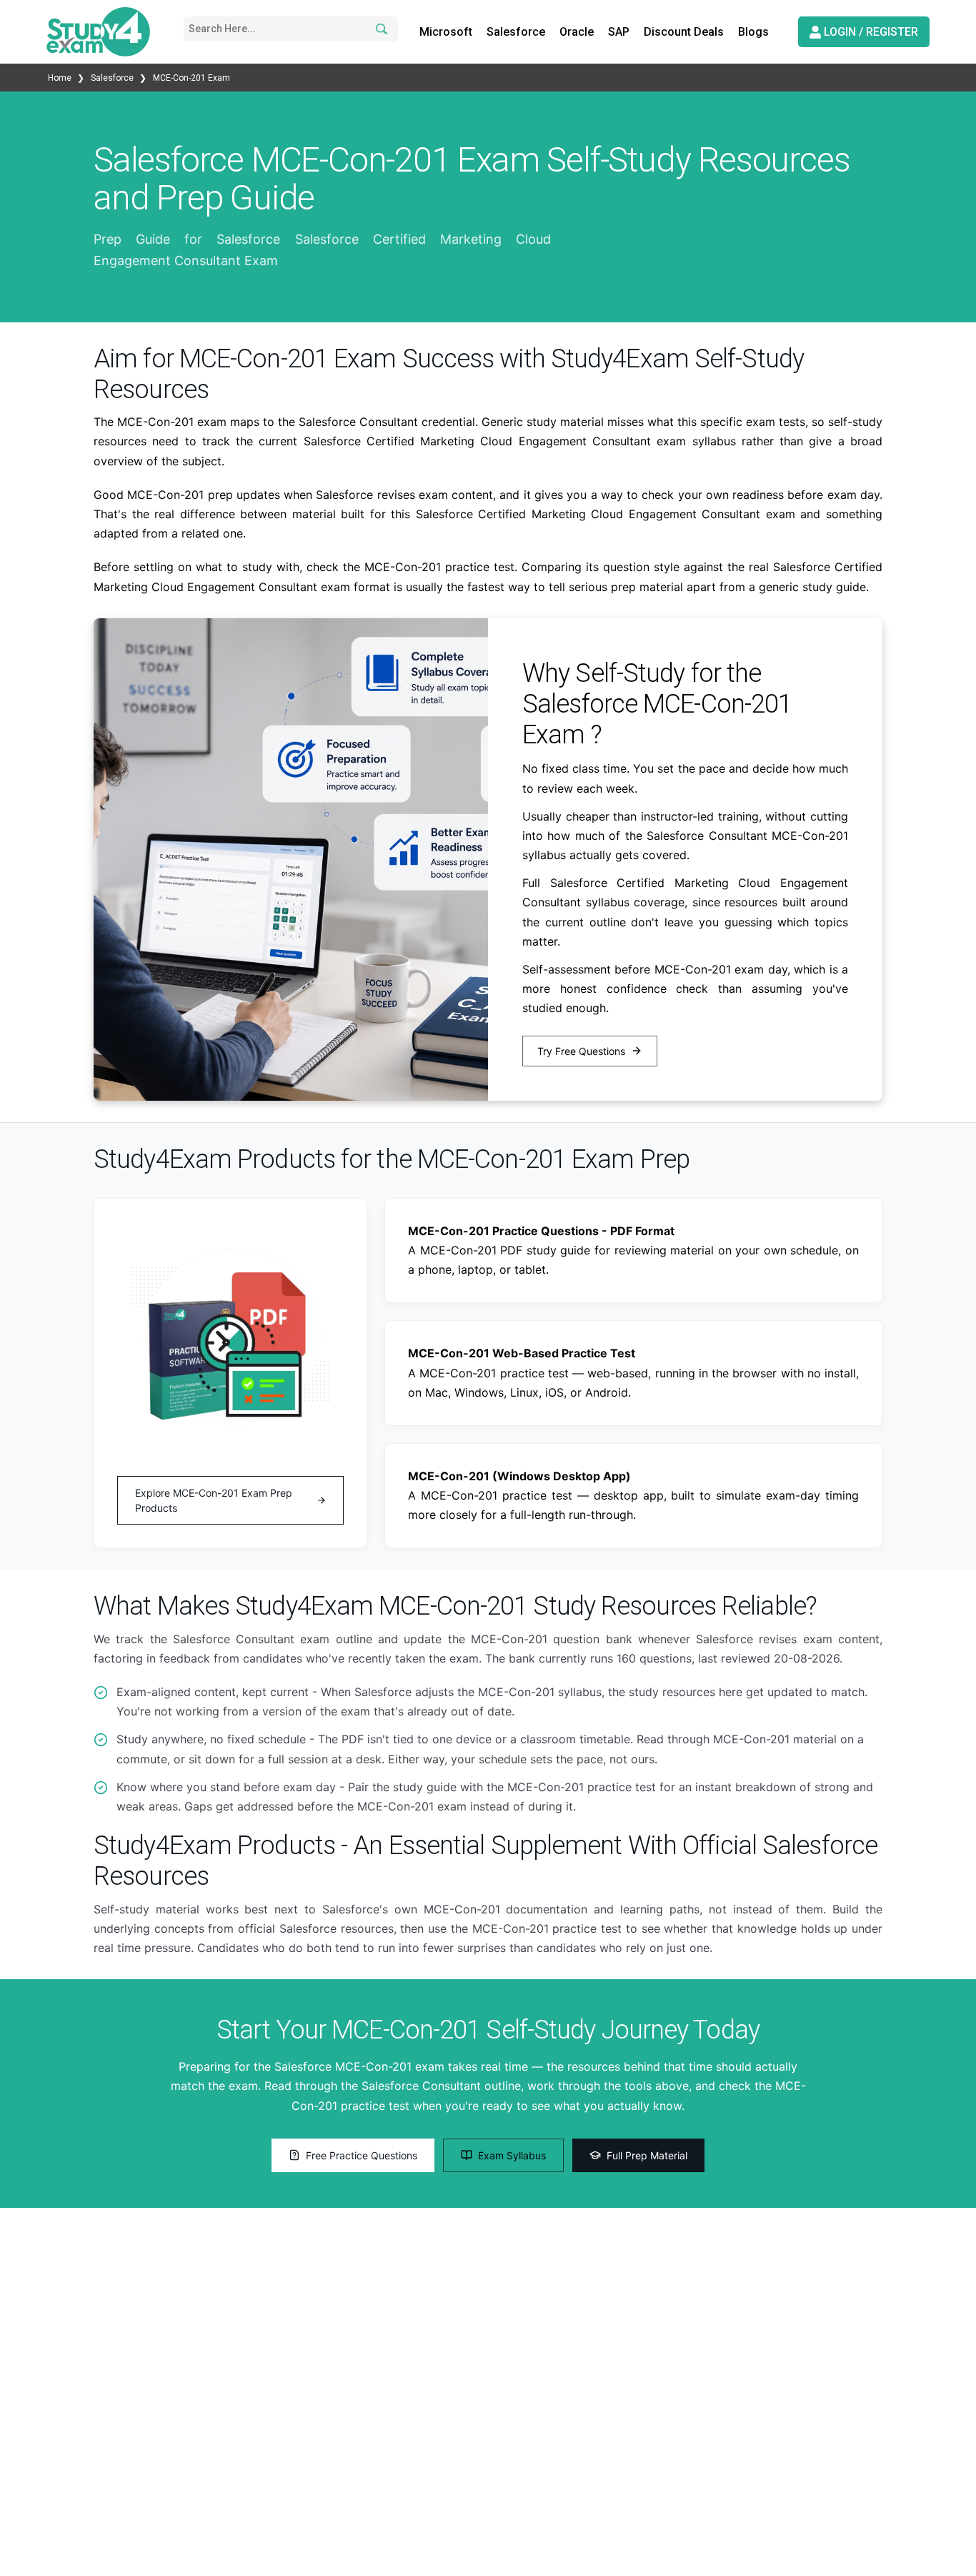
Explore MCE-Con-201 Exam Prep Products (214, 1500)
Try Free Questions (581, 1051)
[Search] (379, 29)
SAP (619, 32)
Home (61, 78)
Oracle (577, 32)
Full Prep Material (647, 2155)
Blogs (753, 32)
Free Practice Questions (362, 2155)
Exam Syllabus (512, 2155)
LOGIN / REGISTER (870, 32)
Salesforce (516, 32)
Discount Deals (684, 32)
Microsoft (446, 32)
